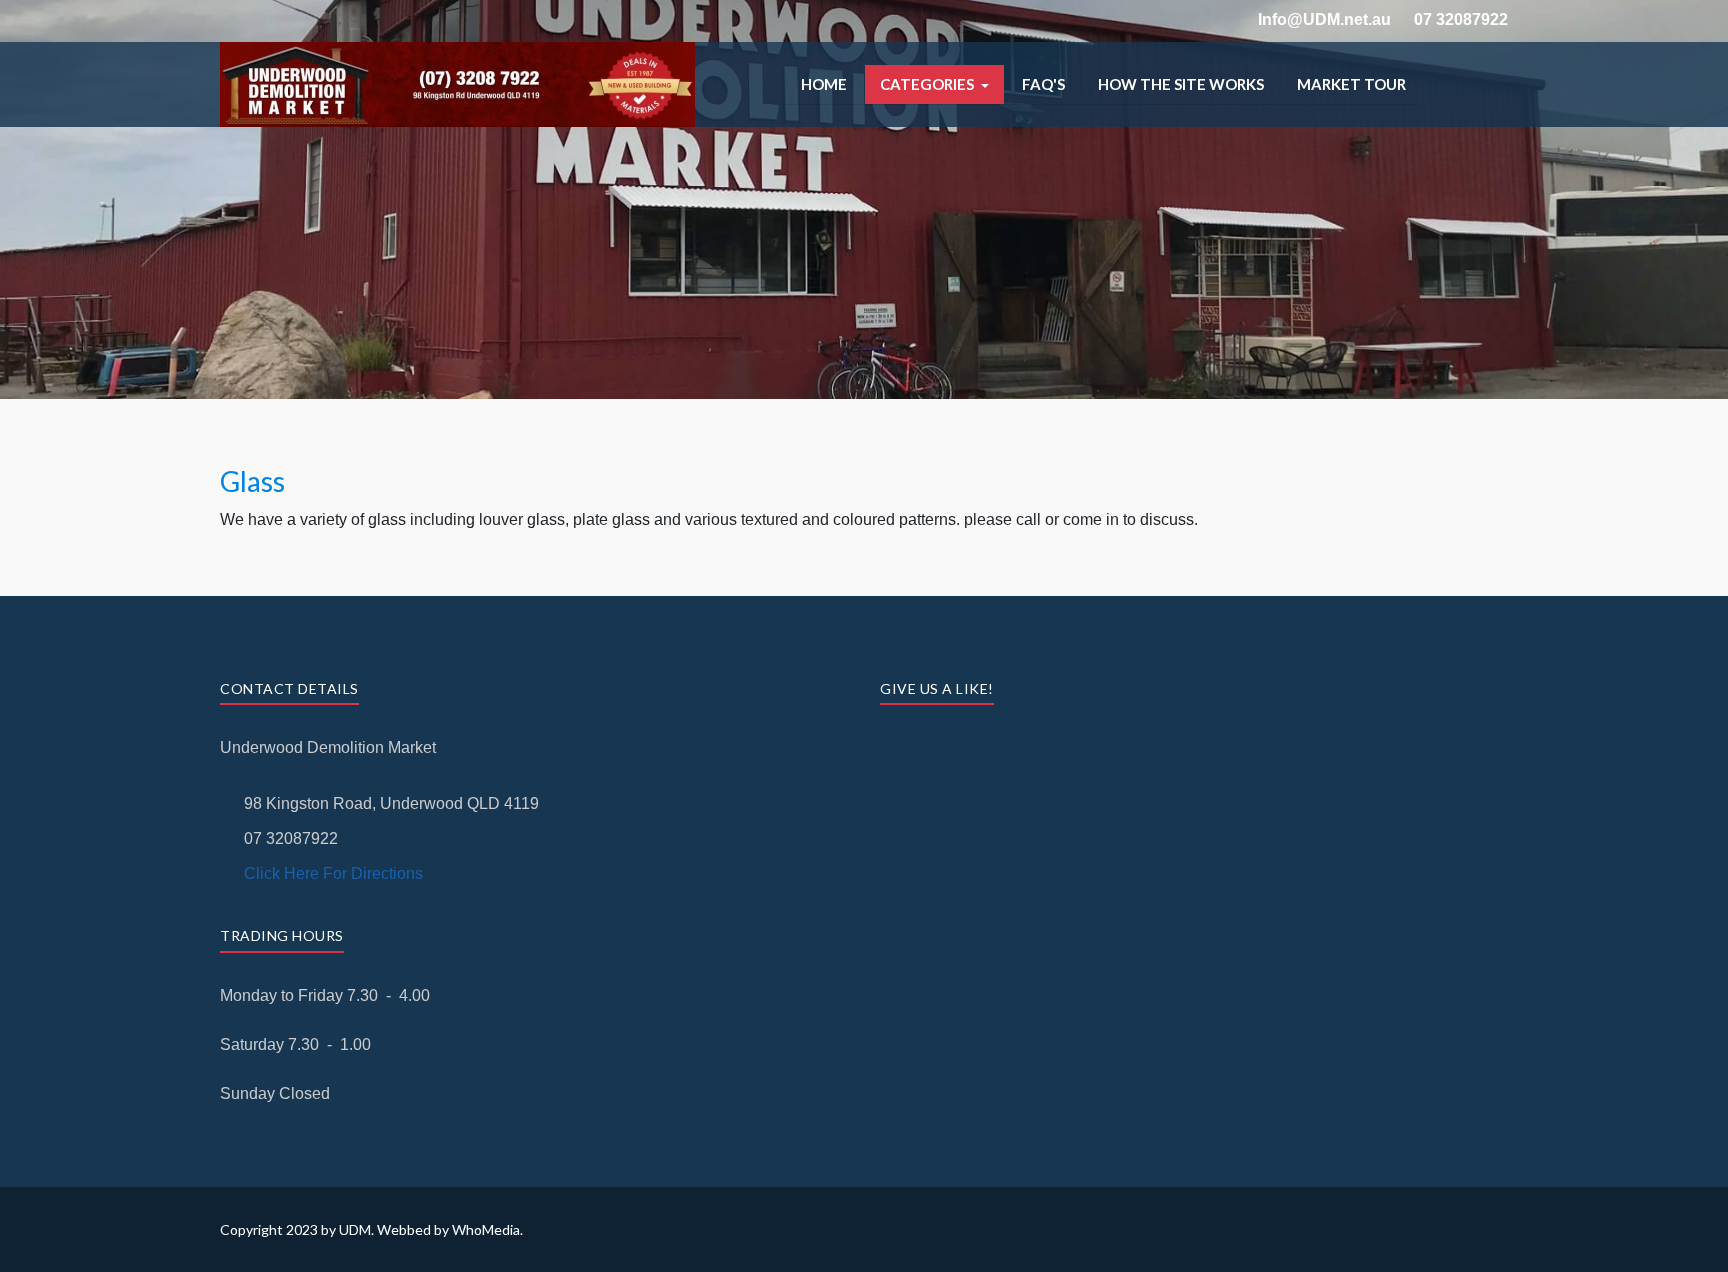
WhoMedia (486, 1229)
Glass (252, 481)
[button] (934, 84)
